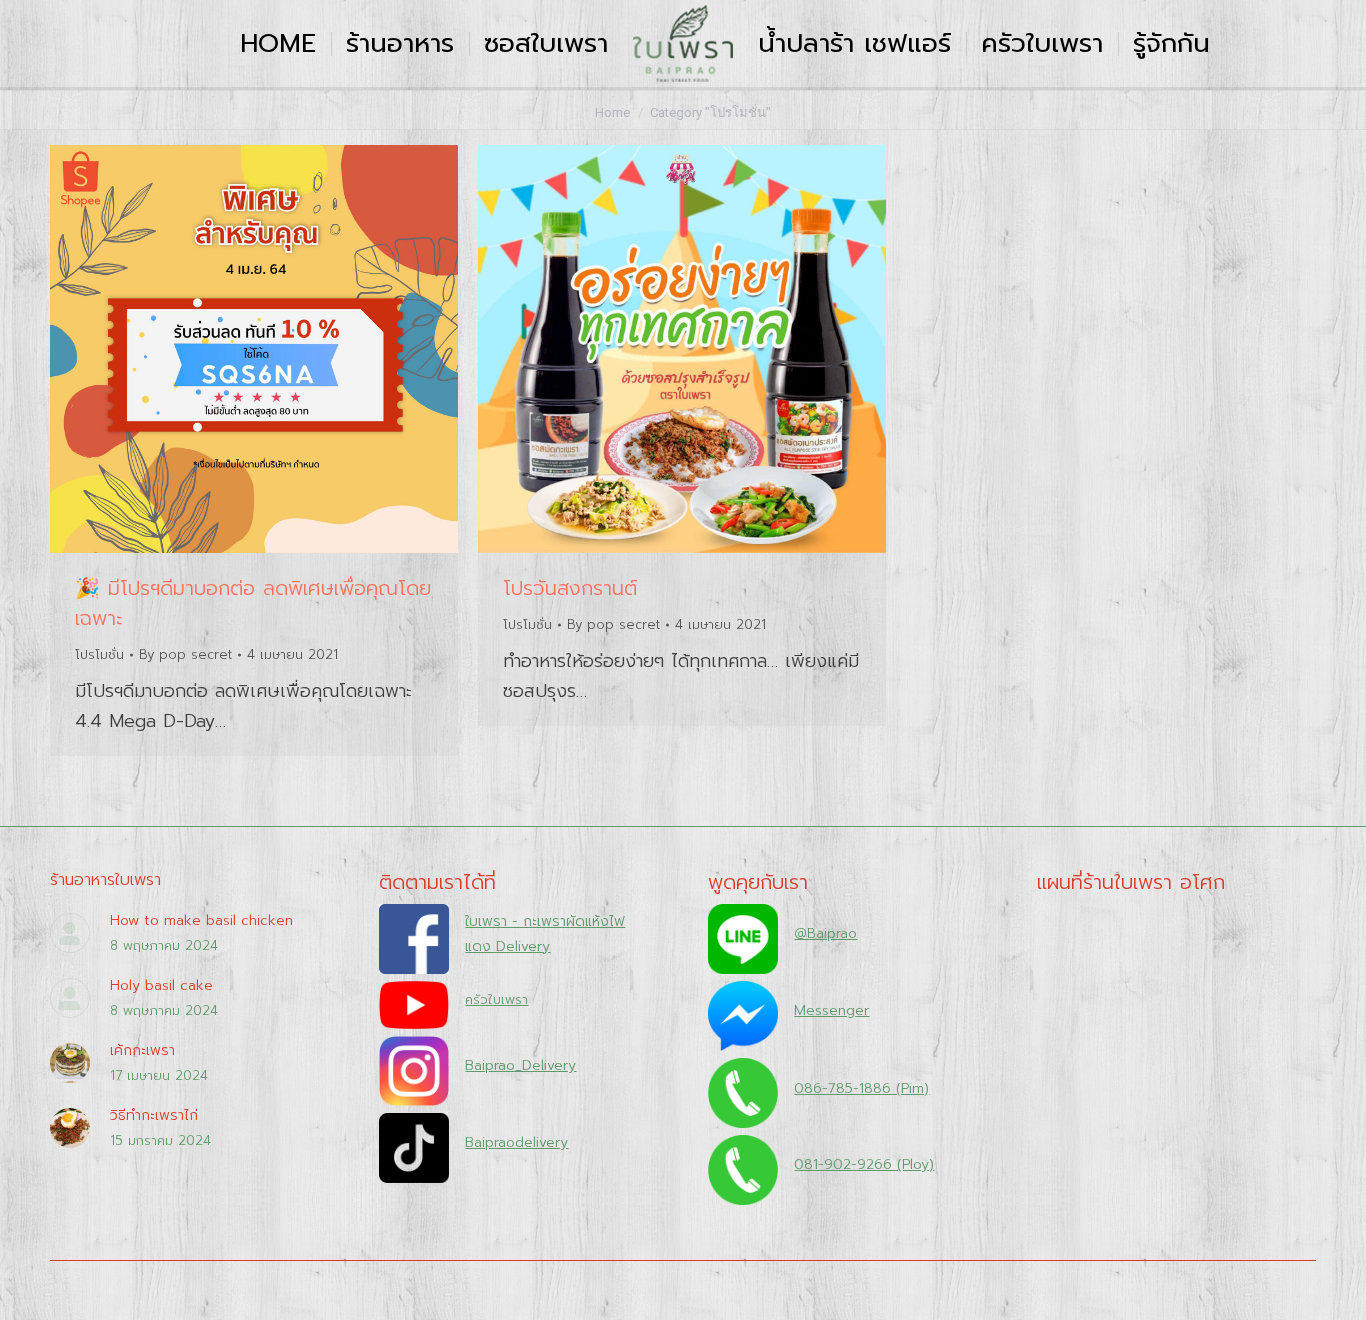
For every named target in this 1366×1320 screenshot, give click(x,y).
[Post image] (70, 933)
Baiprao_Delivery (520, 1065)
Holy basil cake (161, 985)
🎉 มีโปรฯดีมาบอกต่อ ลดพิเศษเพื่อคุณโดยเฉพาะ (253, 603)
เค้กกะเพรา (142, 1050)
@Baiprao (825, 933)
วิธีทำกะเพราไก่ (154, 1115)
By (185, 654)
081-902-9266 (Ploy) (864, 1164)
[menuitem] (278, 43)
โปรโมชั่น (99, 654)
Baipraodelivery (516, 1142)
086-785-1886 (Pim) (861, 1088)
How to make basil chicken (201, 920)
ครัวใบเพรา (496, 999)
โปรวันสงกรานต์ (570, 588)
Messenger (831, 1010)
